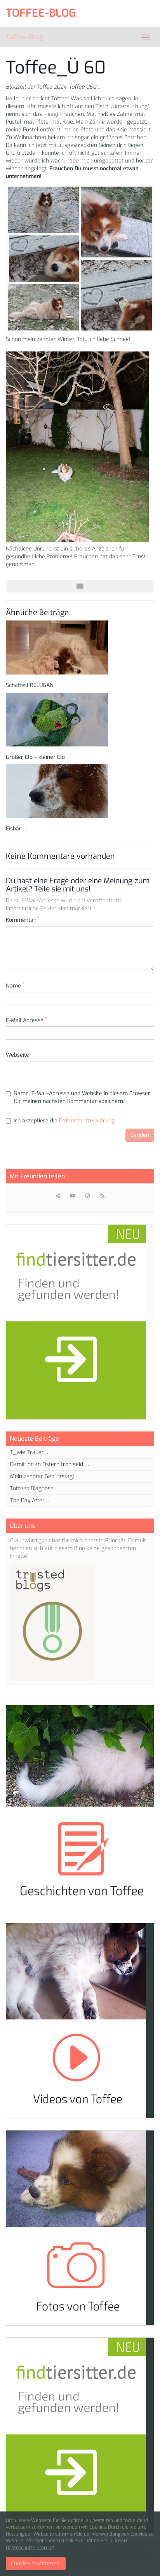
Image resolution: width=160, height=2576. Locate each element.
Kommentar (23, 920)
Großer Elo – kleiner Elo (35, 757)
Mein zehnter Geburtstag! (42, 1476)
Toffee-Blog (24, 37)
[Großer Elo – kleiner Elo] (80, 720)
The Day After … (30, 1500)
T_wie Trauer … (30, 1452)
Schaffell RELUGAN (30, 685)
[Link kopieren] (58, 1196)
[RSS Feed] (102, 1196)
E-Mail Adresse (26, 1020)
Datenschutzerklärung (87, 1121)
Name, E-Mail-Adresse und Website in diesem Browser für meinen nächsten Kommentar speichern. (82, 1097)
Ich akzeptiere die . (65, 1121)
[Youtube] (73, 1196)
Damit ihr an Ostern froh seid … (50, 1464)
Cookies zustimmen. (36, 2563)
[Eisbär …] (80, 791)
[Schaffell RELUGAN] (80, 647)
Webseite (17, 1055)
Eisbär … (17, 829)
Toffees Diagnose (32, 1488)
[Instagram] (87, 1196)
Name (15, 986)
